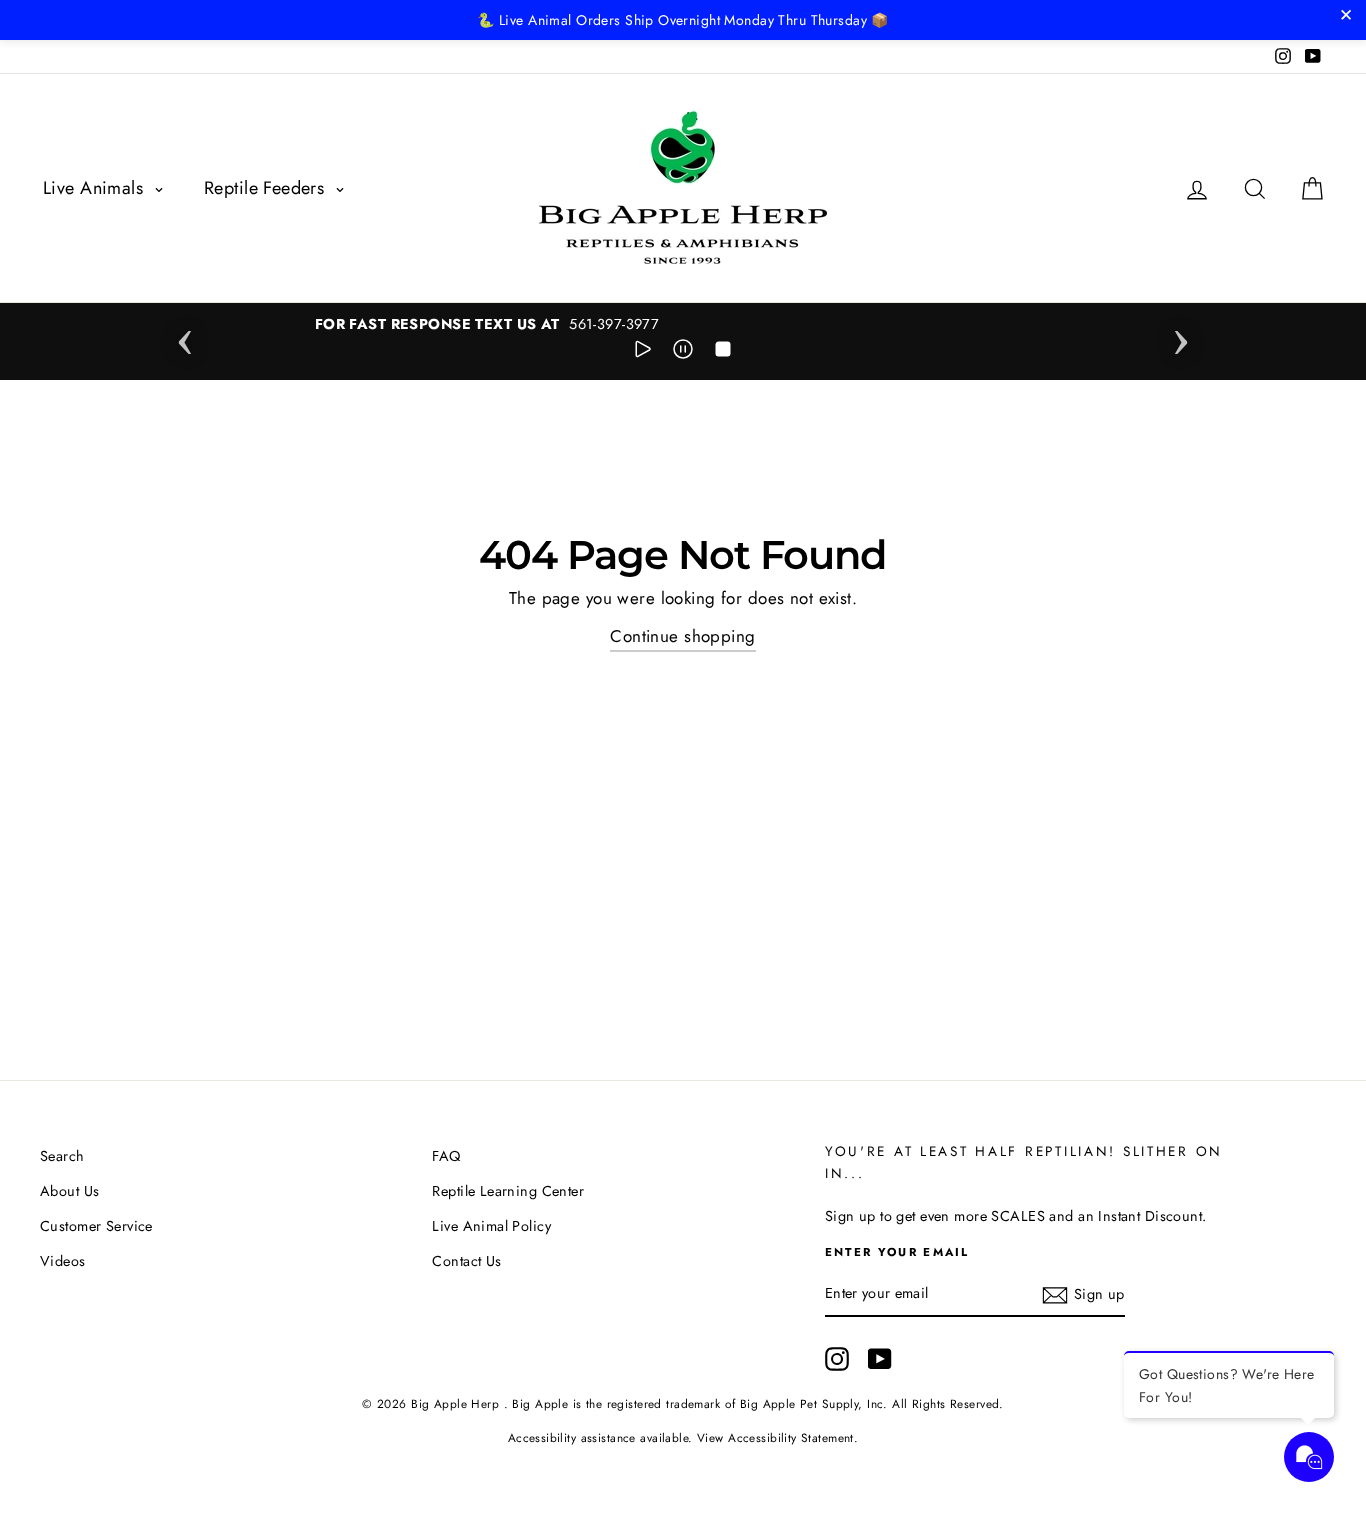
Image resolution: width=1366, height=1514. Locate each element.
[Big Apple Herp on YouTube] (880, 1359)
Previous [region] (185, 336)
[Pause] (683, 353)
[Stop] (723, 353)
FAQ (446, 1156)
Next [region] (1181, 336)
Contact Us (466, 1261)
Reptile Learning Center (508, 1191)
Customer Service (96, 1226)
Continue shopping (682, 636)
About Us (69, 1191)
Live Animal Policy (491, 1226)
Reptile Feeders (267, 188)
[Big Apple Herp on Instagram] (837, 1359)
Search (62, 1156)
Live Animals (96, 188)
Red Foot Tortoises (175, 1458)
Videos (63, 1261)
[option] (686, 324)
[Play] (643, 353)
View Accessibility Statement (775, 1437)
